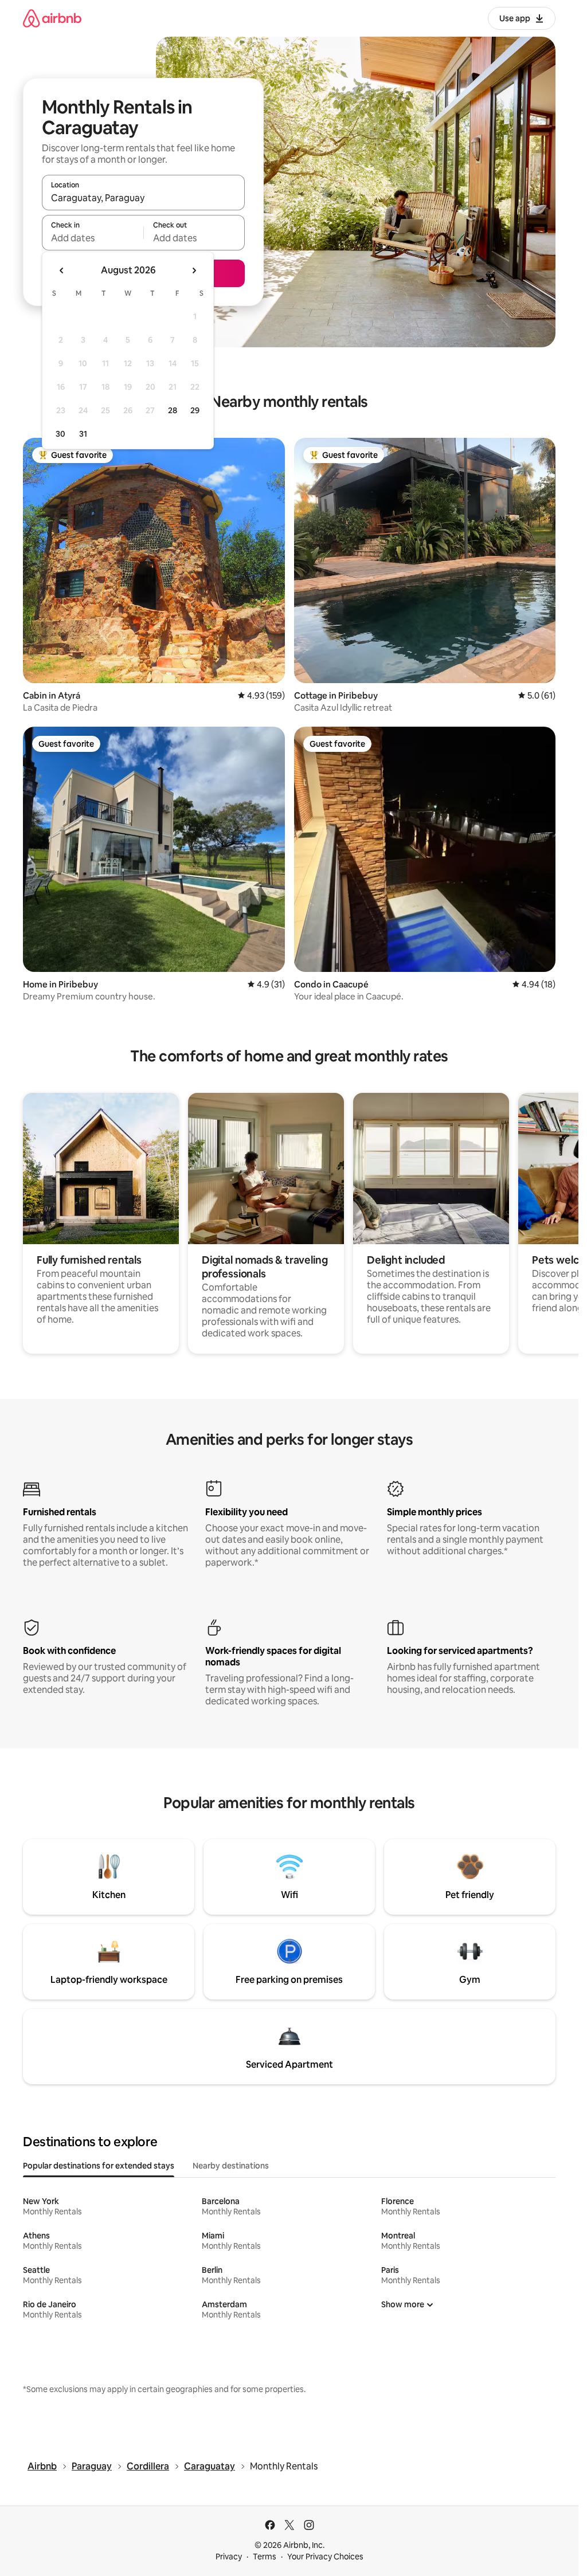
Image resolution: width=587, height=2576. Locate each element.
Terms (265, 2557)
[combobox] (143, 198)
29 (195, 410)
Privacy (229, 2557)
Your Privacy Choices (325, 2557)
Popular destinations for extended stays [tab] (99, 2166)
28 (173, 410)
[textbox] (93, 238)
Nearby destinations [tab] (231, 2166)
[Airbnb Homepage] (52, 18)
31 (83, 434)
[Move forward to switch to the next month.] (194, 270)
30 (60, 434)
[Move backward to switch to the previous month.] (62, 270)
